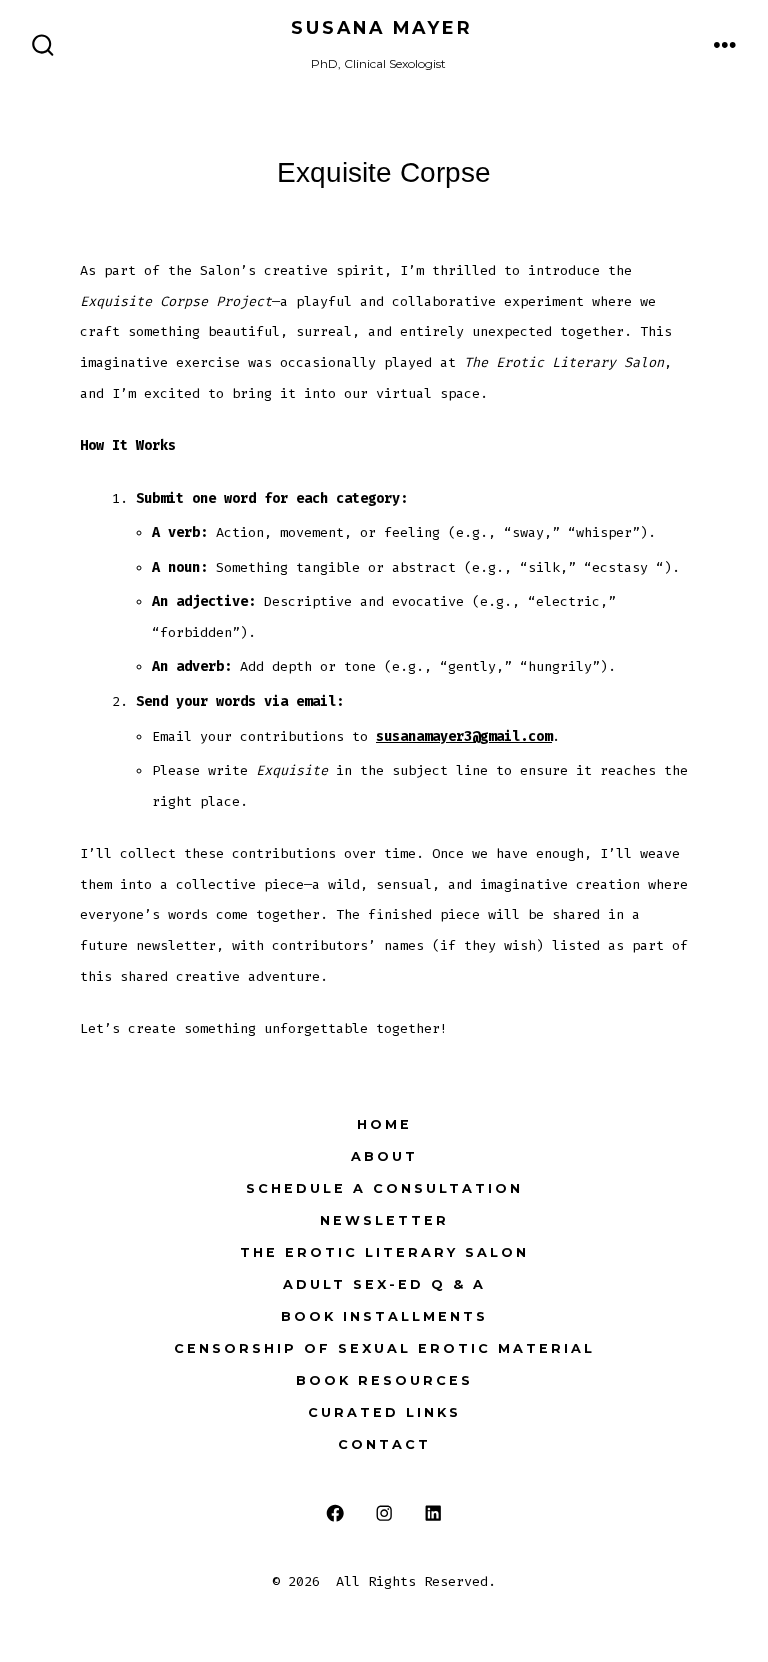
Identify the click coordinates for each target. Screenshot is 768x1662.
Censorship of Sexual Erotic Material (384, 1348)
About (384, 1156)
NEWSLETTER (384, 1220)
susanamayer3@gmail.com (464, 736)
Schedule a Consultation (384, 1188)
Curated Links (384, 1412)
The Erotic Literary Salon (384, 1252)
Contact (384, 1444)
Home (384, 1124)
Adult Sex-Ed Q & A (384, 1284)
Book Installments (384, 1316)
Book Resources (384, 1380)
